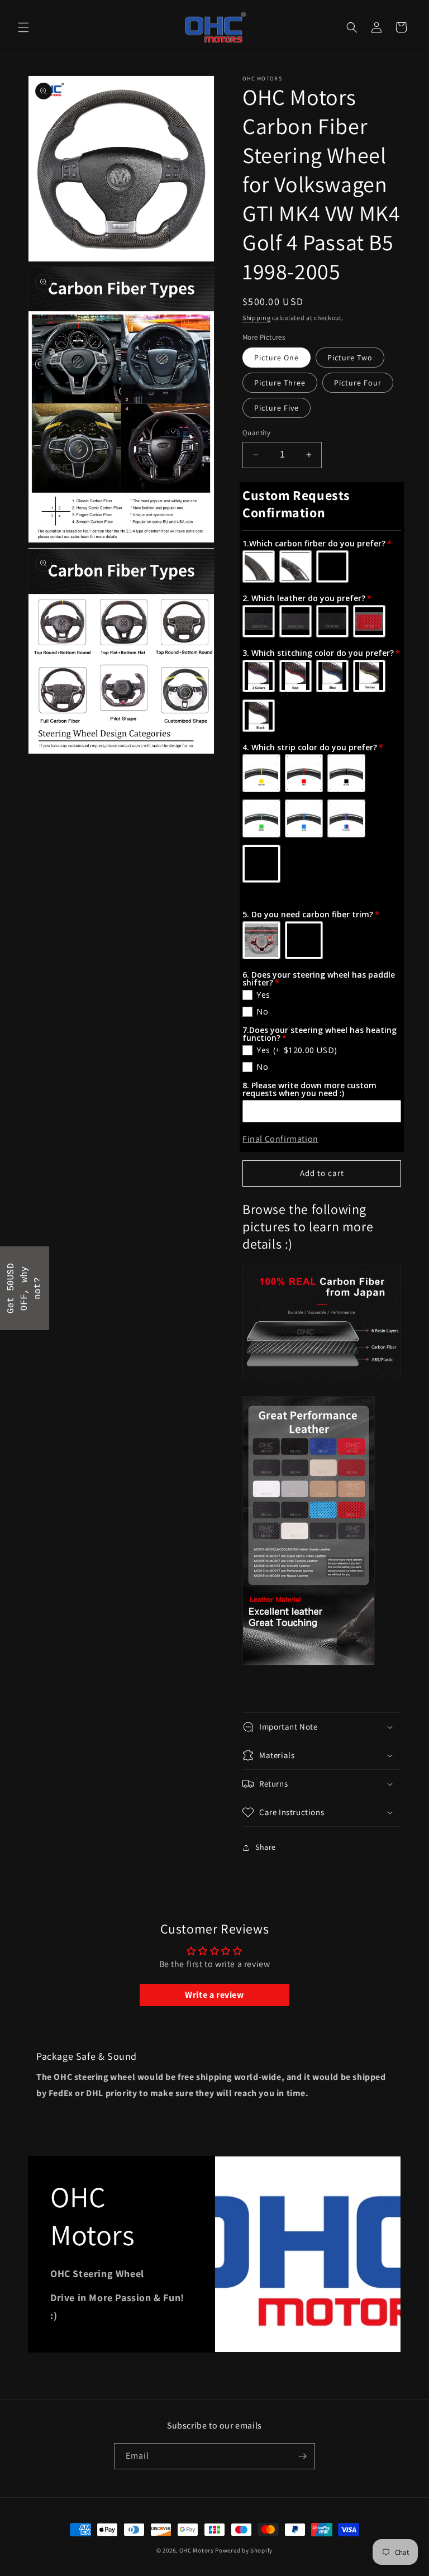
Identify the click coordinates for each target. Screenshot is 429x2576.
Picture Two (350, 358)
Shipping (257, 318)
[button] (23, 27)
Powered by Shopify (244, 2550)
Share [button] (266, 1847)
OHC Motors (197, 2550)
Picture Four (358, 383)
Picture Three (280, 383)
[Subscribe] (302, 2456)
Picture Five (277, 408)
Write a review (214, 1995)
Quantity (256, 433)
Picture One (277, 358)
